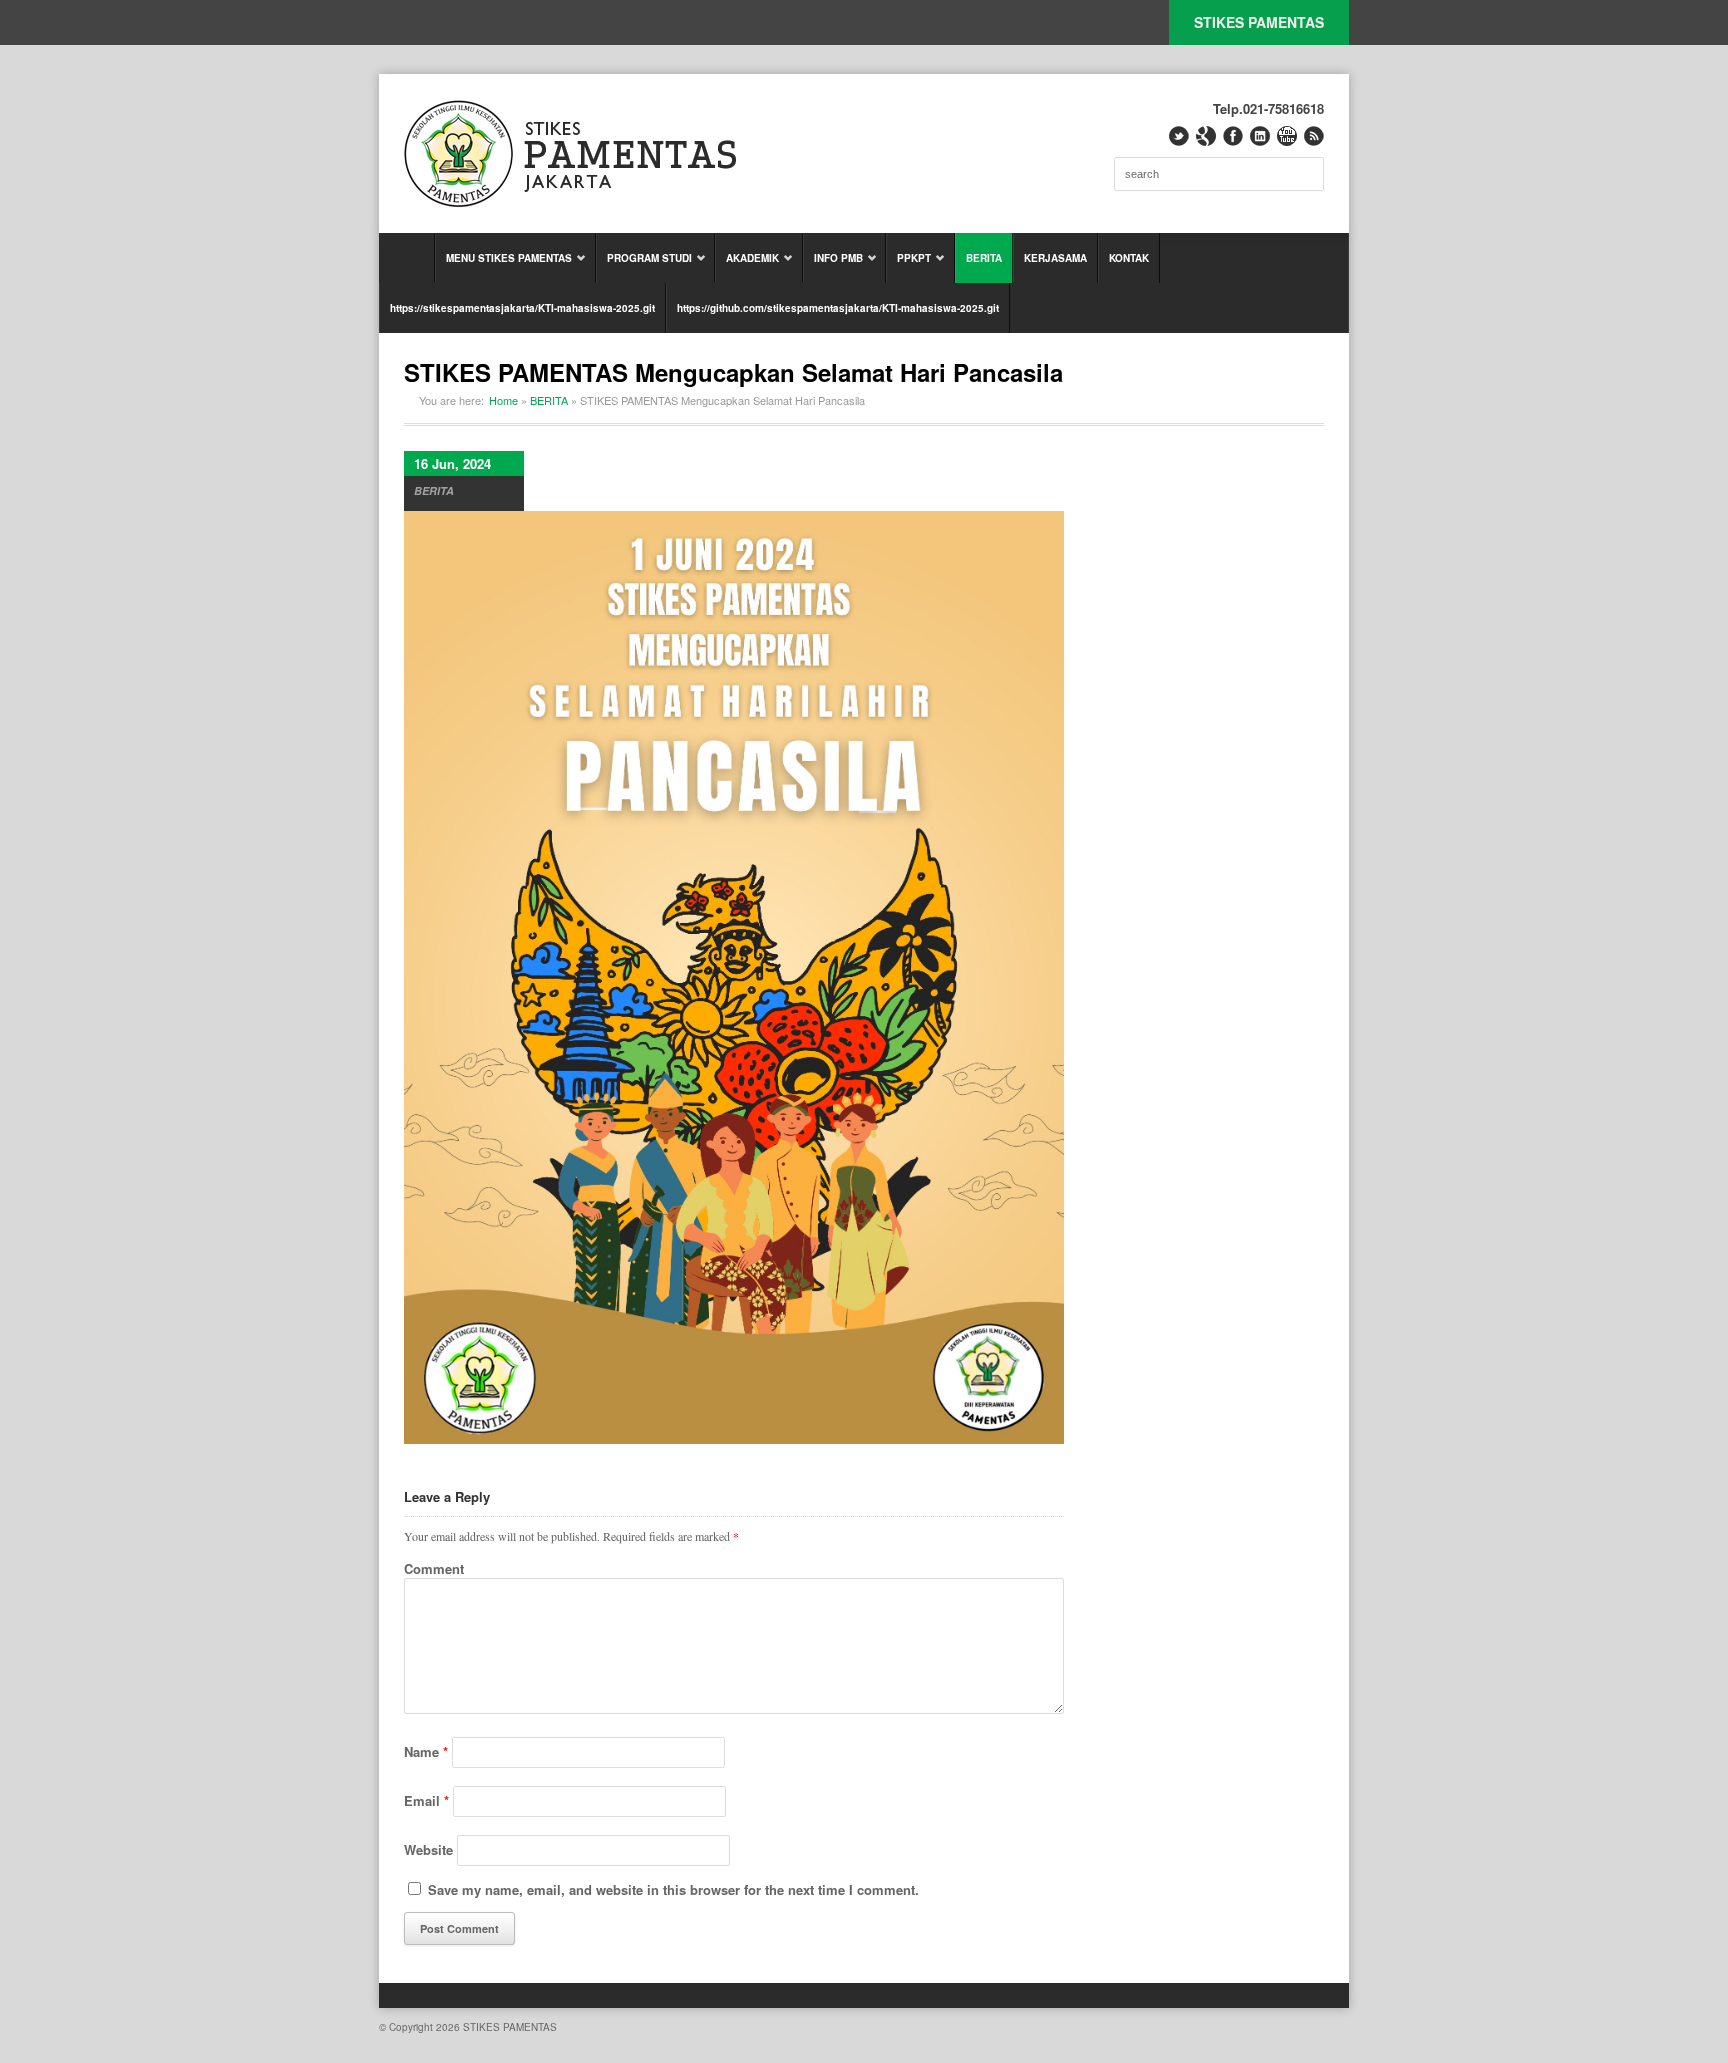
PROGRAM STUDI (644, 267)
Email (426, 1800)
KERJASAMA (1055, 258)
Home (503, 400)
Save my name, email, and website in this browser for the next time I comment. (673, 1889)
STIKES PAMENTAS (1259, 22)
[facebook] (1233, 136)
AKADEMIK (747, 267)
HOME (407, 258)
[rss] (1314, 136)
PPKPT (908, 267)
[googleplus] (1206, 136)
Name (426, 1751)
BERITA (984, 258)
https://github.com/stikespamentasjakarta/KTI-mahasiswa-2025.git (838, 308)
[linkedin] (1260, 136)
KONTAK (1129, 258)
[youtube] (1287, 136)
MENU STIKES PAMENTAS (503, 267)
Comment (434, 1568)
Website (428, 1849)
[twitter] (1179, 136)
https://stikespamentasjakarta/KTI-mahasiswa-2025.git (522, 308)
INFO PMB (833, 267)
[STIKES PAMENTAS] (570, 153)
